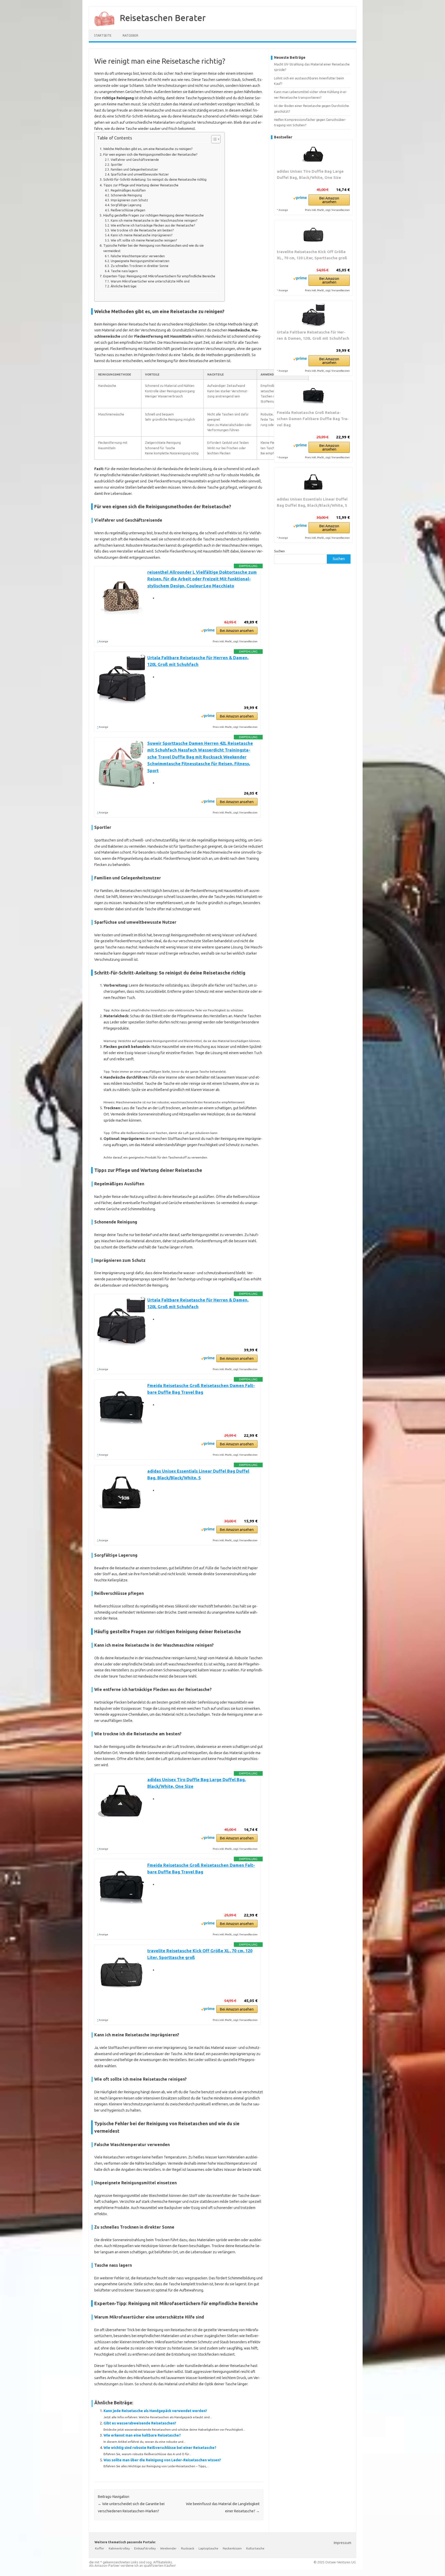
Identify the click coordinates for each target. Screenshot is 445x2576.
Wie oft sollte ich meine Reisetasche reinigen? (144, 240)
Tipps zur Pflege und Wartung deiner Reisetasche (141, 185)
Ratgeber (130, 35)
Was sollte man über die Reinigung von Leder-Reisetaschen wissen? (162, 2460)
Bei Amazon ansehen (237, 631)
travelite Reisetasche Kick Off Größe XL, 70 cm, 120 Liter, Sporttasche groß (312, 255)
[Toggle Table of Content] (213, 139)
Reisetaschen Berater (163, 18)
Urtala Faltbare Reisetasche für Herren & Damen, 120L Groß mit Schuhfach (313, 335)
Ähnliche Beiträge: (124, 286)
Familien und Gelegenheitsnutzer (134, 169)
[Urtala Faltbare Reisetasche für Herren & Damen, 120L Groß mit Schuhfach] (313, 315)
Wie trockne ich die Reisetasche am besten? (142, 230)
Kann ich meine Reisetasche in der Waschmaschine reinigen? (154, 220)
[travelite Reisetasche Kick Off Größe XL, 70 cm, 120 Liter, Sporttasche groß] (313, 235)
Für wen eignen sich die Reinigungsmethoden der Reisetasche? (150, 155)
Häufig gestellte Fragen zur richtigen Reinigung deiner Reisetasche (153, 215)
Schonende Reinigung (126, 195)
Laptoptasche (208, 2548)
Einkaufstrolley (145, 2548)
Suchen (279, 551)
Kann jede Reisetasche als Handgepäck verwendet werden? (155, 2411)
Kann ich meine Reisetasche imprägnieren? (141, 235)
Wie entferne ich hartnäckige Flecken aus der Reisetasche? (153, 225)
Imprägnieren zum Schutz (129, 200)
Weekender (168, 2548)
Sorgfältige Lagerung (126, 205)
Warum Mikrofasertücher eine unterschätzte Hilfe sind (150, 281)
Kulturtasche (255, 2548)
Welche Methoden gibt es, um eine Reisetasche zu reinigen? (148, 149)
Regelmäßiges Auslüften (128, 190)
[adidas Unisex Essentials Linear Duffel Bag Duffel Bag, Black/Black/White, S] (313, 482)
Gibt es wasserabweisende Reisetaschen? (140, 2423)
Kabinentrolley (119, 2548)
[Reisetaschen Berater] (102, 28)
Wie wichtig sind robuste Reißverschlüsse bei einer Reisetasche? (160, 2448)
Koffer (100, 2548)
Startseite (103, 35)
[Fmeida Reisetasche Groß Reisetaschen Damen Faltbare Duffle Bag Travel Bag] (313, 395)
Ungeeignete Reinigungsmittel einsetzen (140, 261)
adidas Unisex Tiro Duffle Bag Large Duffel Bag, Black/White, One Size (310, 174)
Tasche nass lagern (124, 271)
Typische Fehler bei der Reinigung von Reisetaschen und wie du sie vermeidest (153, 248)
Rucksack (188, 2548)
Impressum (343, 2543)
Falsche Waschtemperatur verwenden (138, 256)
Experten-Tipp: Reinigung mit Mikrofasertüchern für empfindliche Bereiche (159, 276)
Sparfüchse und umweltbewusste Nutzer (140, 174)
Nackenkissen (232, 2548)
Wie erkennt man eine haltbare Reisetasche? (142, 2435)
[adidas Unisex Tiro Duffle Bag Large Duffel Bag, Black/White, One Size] (313, 154)
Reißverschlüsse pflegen (128, 210)
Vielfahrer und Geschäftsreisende (135, 160)
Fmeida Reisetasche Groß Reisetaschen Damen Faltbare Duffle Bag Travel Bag (313, 419)
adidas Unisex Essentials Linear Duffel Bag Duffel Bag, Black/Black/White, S (312, 502)
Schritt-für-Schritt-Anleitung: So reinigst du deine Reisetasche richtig (155, 180)
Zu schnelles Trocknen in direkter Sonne (139, 266)
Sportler (117, 165)
